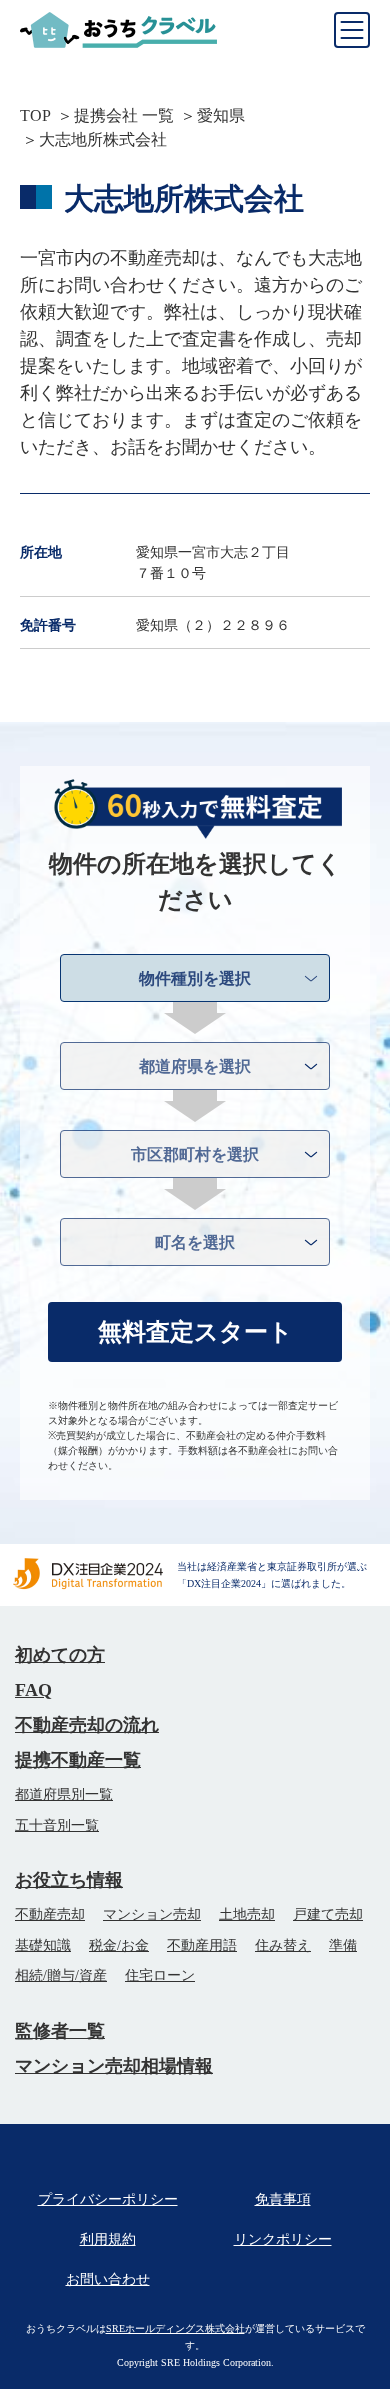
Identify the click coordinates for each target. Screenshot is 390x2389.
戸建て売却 (328, 1914)
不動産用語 (202, 1945)
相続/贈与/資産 (61, 1975)
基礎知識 (43, 1945)
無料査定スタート (195, 1332)
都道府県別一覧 (64, 1794)
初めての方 (60, 1655)
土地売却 (247, 1914)
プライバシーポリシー (108, 2199)
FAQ (33, 1690)
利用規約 (108, 2239)
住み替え (283, 1945)
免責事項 (283, 2199)
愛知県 (221, 115)
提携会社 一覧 (124, 115)
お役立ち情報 (69, 1880)
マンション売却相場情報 (114, 2066)
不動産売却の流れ (87, 1725)
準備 (343, 1945)
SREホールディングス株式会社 (175, 2328)
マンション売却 (152, 1914)
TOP (35, 115)
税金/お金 (119, 1945)
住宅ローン (160, 1975)
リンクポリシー (283, 2239)
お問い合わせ (108, 2279)
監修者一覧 (60, 2031)
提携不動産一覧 (78, 1760)
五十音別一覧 (57, 1825)
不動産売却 (50, 1914)
